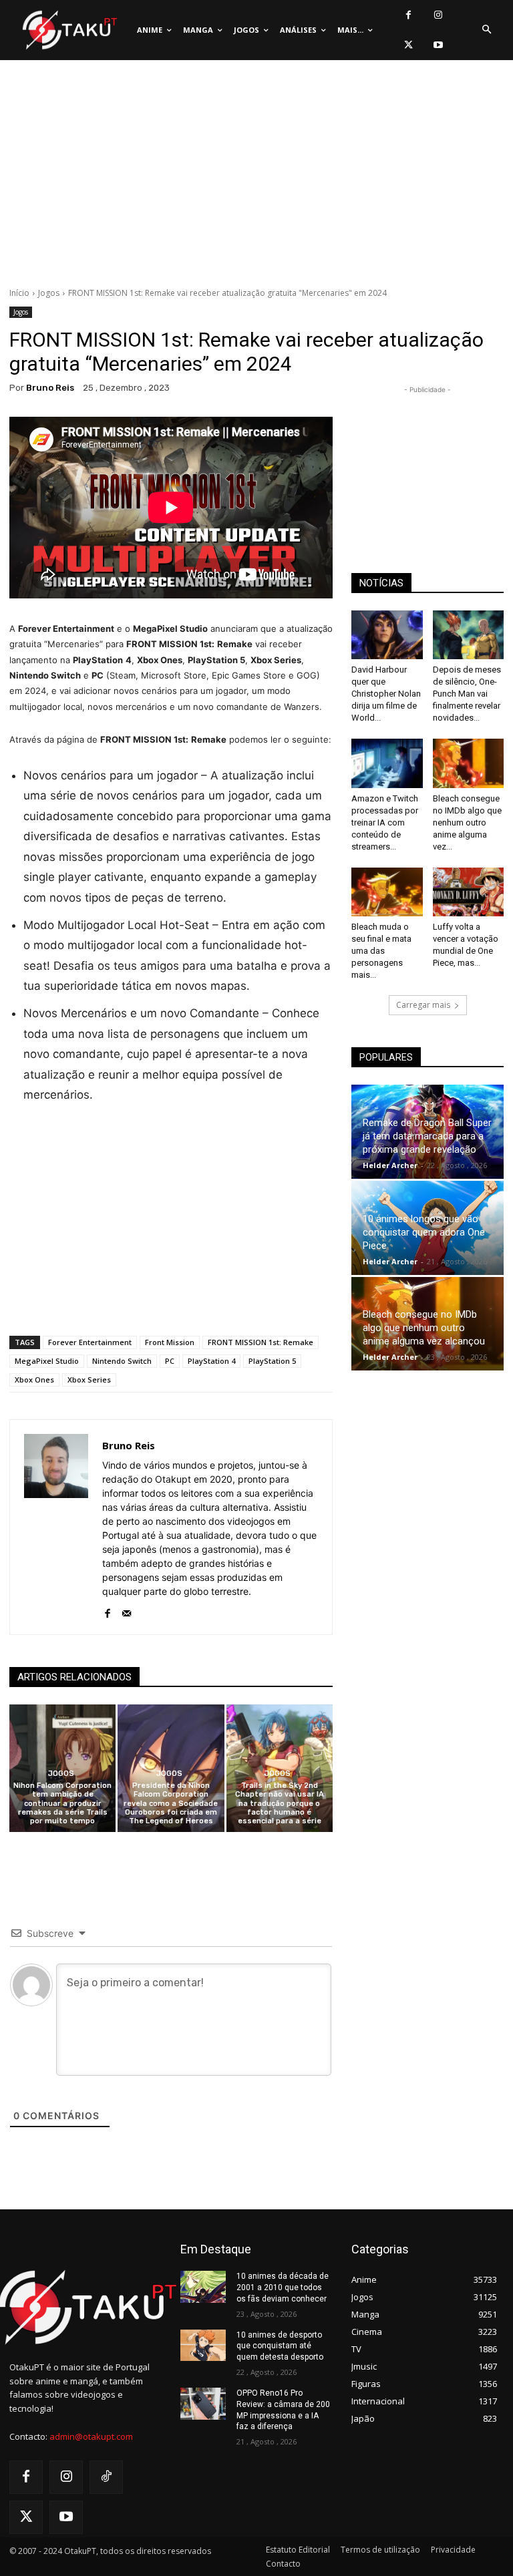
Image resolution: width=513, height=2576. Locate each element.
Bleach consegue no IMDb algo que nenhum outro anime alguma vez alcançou (424, 1328)
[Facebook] (408, 15)
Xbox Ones (34, 1379)
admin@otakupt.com (91, 2436)
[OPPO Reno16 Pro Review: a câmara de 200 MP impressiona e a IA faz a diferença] (203, 2404)
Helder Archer (390, 1165)
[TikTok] (106, 2477)
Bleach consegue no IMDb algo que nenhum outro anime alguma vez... (467, 822)
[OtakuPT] (69, 30)
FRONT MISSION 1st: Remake (261, 1342)
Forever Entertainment (90, 1342)
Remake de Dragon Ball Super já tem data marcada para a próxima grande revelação (427, 1136)
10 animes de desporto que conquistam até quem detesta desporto (280, 2346)
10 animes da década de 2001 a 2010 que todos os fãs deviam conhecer (283, 2287)
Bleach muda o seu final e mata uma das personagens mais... (381, 951)
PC (170, 1361)
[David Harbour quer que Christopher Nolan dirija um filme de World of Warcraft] (387, 635)
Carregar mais (423, 1005)
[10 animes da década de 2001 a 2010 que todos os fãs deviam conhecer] (203, 2287)
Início (19, 293)
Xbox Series (89, 1379)
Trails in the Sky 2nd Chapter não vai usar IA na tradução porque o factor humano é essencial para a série (280, 1803)
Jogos (49, 293)
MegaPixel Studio (47, 1361)
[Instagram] (439, 15)
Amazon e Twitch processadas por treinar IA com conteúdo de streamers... (385, 822)
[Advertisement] (256, 177)
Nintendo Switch (122, 1361)
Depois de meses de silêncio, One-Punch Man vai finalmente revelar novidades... (467, 694)
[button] (486, 30)
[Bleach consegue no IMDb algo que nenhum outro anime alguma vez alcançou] (469, 763)
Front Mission (170, 1342)
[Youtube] (439, 45)
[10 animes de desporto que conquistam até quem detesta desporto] (203, 2346)
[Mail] (127, 1611)
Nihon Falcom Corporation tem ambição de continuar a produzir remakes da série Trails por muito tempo (62, 1803)
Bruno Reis (50, 388)
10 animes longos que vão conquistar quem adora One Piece (424, 1232)
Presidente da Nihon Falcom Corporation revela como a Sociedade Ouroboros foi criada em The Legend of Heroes (171, 1803)
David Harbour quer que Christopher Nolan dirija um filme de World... (386, 694)
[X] (408, 45)
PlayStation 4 (211, 1361)
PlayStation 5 (272, 1361)
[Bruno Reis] (56, 1527)
